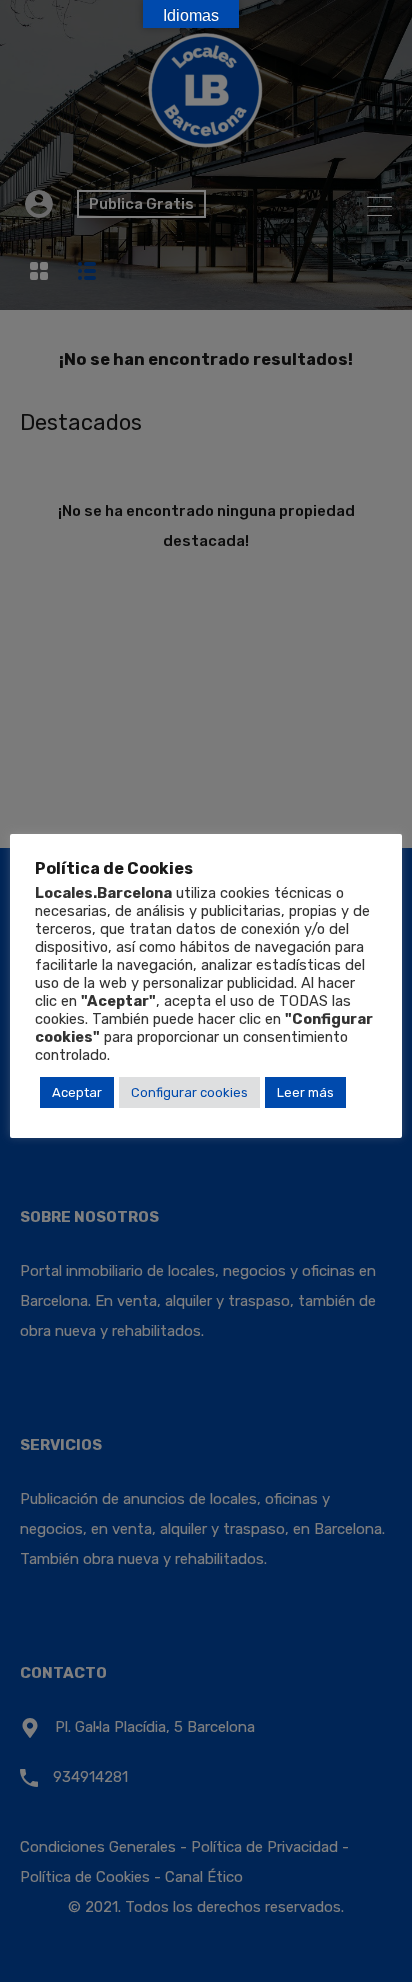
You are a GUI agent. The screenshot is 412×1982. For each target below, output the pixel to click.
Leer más (305, 1092)
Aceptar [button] (77, 1092)
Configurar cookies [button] (189, 1092)
